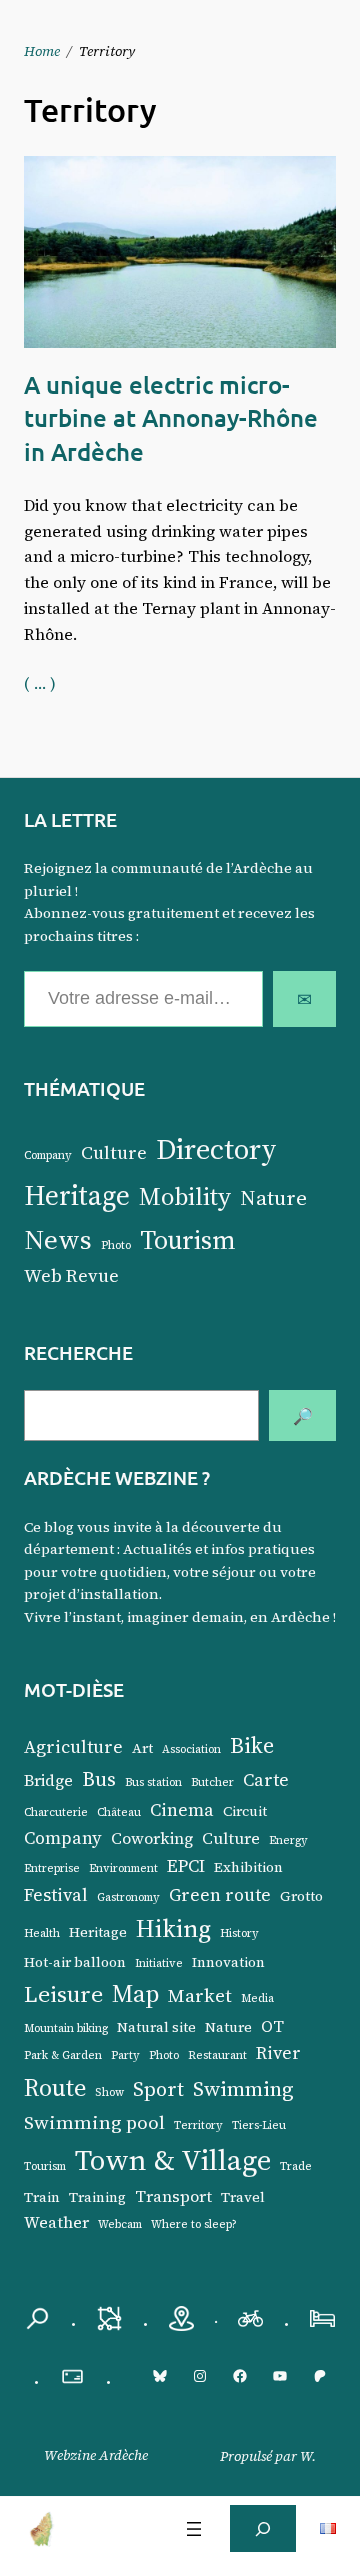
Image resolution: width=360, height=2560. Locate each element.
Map (135, 1993)
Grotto (301, 1896)
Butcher (212, 1782)
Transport (173, 2196)
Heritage (77, 1195)
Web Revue (71, 1275)
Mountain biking (66, 2028)
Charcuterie (56, 1812)
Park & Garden (63, 2055)
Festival (56, 1895)
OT (272, 2026)
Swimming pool (94, 2122)
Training (97, 2197)
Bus (99, 1779)
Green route (220, 1895)
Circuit (245, 1811)
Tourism (188, 1240)
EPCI (186, 1866)
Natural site (156, 2027)
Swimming (243, 2088)
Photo (116, 1245)
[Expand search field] (263, 2528)
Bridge (48, 1780)
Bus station (153, 1782)
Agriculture (73, 1747)
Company (48, 1155)
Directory (216, 1149)
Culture (114, 1152)
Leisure (63, 1994)
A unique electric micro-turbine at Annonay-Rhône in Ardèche (171, 418)
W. (308, 2456)
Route (55, 2087)
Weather (56, 2222)
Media (257, 1998)
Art (142, 1748)
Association (191, 1749)
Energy (288, 1840)
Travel (243, 2197)
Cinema (182, 1810)
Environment (123, 1868)
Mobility (185, 1196)
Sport (158, 2089)
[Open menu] (194, 2529)
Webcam (120, 2224)
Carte (266, 1780)
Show (109, 2092)
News (58, 1239)
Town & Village (173, 2160)
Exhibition (248, 1867)
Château (119, 1812)
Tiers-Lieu (259, 2125)
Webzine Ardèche (96, 2455)
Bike (252, 1745)
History (239, 1933)
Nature (273, 1197)
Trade (296, 2166)
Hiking (173, 1928)
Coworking (152, 1838)
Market (200, 1995)
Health (42, 1933)
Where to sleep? (194, 2224)
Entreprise (52, 1868)
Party (125, 2055)
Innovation (228, 1962)
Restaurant (217, 2055)
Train (42, 2197)
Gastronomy (128, 1897)
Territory (198, 2125)
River (278, 2053)
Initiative (159, 1963)
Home (42, 51)
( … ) (40, 683)
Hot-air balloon (75, 1962)
